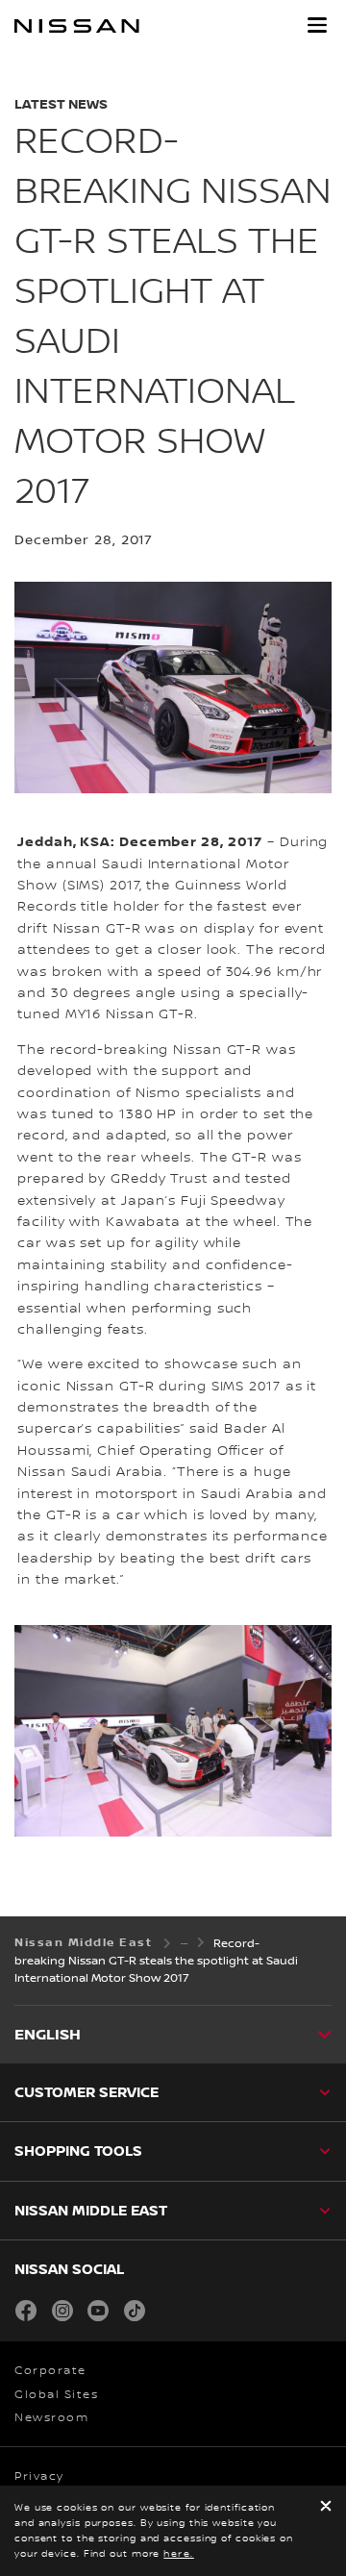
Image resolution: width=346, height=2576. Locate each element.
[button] (317, 25)
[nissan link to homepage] (77, 26)
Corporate (50, 2371)
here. (179, 2553)
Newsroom (51, 2418)
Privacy (39, 2476)
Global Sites (56, 2395)
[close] (326, 2507)
